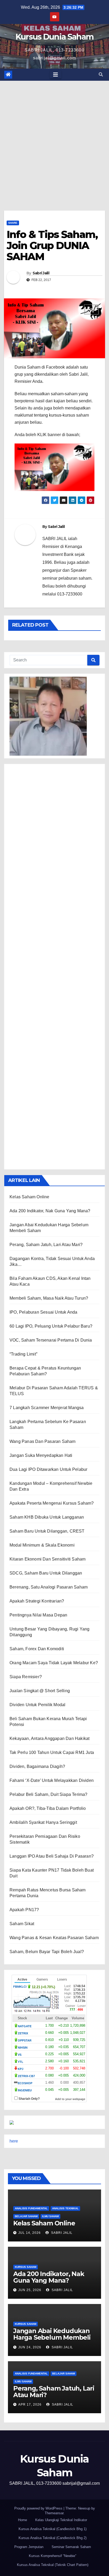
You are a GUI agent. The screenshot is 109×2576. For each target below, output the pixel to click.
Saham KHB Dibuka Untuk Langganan (47, 1517)
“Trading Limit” (23, 1354)
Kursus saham (26, 2267)
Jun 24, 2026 (30, 2347)
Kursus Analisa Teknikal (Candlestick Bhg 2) (53, 2538)
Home (22, 2520)
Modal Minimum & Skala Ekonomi (42, 1545)
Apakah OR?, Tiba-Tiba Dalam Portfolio (48, 1808)
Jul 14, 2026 (29, 2233)
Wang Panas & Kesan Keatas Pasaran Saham (54, 1938)
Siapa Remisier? (26, 1677)
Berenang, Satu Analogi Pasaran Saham (49, 1587)
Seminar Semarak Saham (71, 2547)
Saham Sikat (22, 1924)
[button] (101, 75)
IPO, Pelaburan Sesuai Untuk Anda (43, 1312)
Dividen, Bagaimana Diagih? (37, 1766)
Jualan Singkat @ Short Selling (40, 1691)
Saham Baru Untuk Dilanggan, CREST (47, 1531)
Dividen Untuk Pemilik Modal (37, 1705)
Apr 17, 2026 (30, 2405)
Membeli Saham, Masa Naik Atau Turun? (49, 1298)
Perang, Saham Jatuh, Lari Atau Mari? (46, 1245)
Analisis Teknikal (65, 2208)
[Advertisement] (54, 138)
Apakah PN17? (24, 1910)
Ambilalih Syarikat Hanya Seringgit (43, 1822)
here (14, 2141)
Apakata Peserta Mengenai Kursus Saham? (52, 1503)
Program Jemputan (29, 2547)
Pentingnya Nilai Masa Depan (38, 1615)
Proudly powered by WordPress (39, 2508)
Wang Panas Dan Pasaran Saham (43, 1441)
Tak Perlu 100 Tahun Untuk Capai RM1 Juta (52, 1752)
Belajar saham (26, 2216)
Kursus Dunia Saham (54, 37)
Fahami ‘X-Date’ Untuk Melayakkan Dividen (52, 1780)
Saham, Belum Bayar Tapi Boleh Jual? (47, 1952)
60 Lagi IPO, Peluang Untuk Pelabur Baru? (51, 1326)
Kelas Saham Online (29, 1197)
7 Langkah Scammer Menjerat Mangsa (47, 1408)
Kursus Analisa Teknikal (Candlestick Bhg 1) (53, 2529)
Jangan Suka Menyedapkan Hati (41, 1455)
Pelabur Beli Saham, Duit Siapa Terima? (49, 1794)
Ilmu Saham (50, 2216)
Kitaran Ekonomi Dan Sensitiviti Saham (47, 1559)
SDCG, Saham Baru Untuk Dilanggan (46, 1573)
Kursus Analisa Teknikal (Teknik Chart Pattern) (53, 2565)
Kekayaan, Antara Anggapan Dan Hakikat (49, 1738)
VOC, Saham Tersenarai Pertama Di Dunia (51, 1340)
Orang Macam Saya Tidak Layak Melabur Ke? (54, 1663)
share (13, 223)
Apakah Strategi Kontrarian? (37, 1601)
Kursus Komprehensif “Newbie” (53, 2556)
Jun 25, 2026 (30, 2290)
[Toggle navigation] (56, 75)
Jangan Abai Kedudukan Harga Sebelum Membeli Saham (52, 2337)
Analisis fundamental (31, 2208)
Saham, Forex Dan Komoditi (37, 1649)
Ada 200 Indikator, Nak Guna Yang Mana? (50, 1211)
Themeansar (54, 2513)
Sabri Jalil (41, 273)
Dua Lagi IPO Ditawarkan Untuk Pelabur (48, 1469)
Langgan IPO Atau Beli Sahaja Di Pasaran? (52, 1856)
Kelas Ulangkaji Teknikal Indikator (61, 2520)
